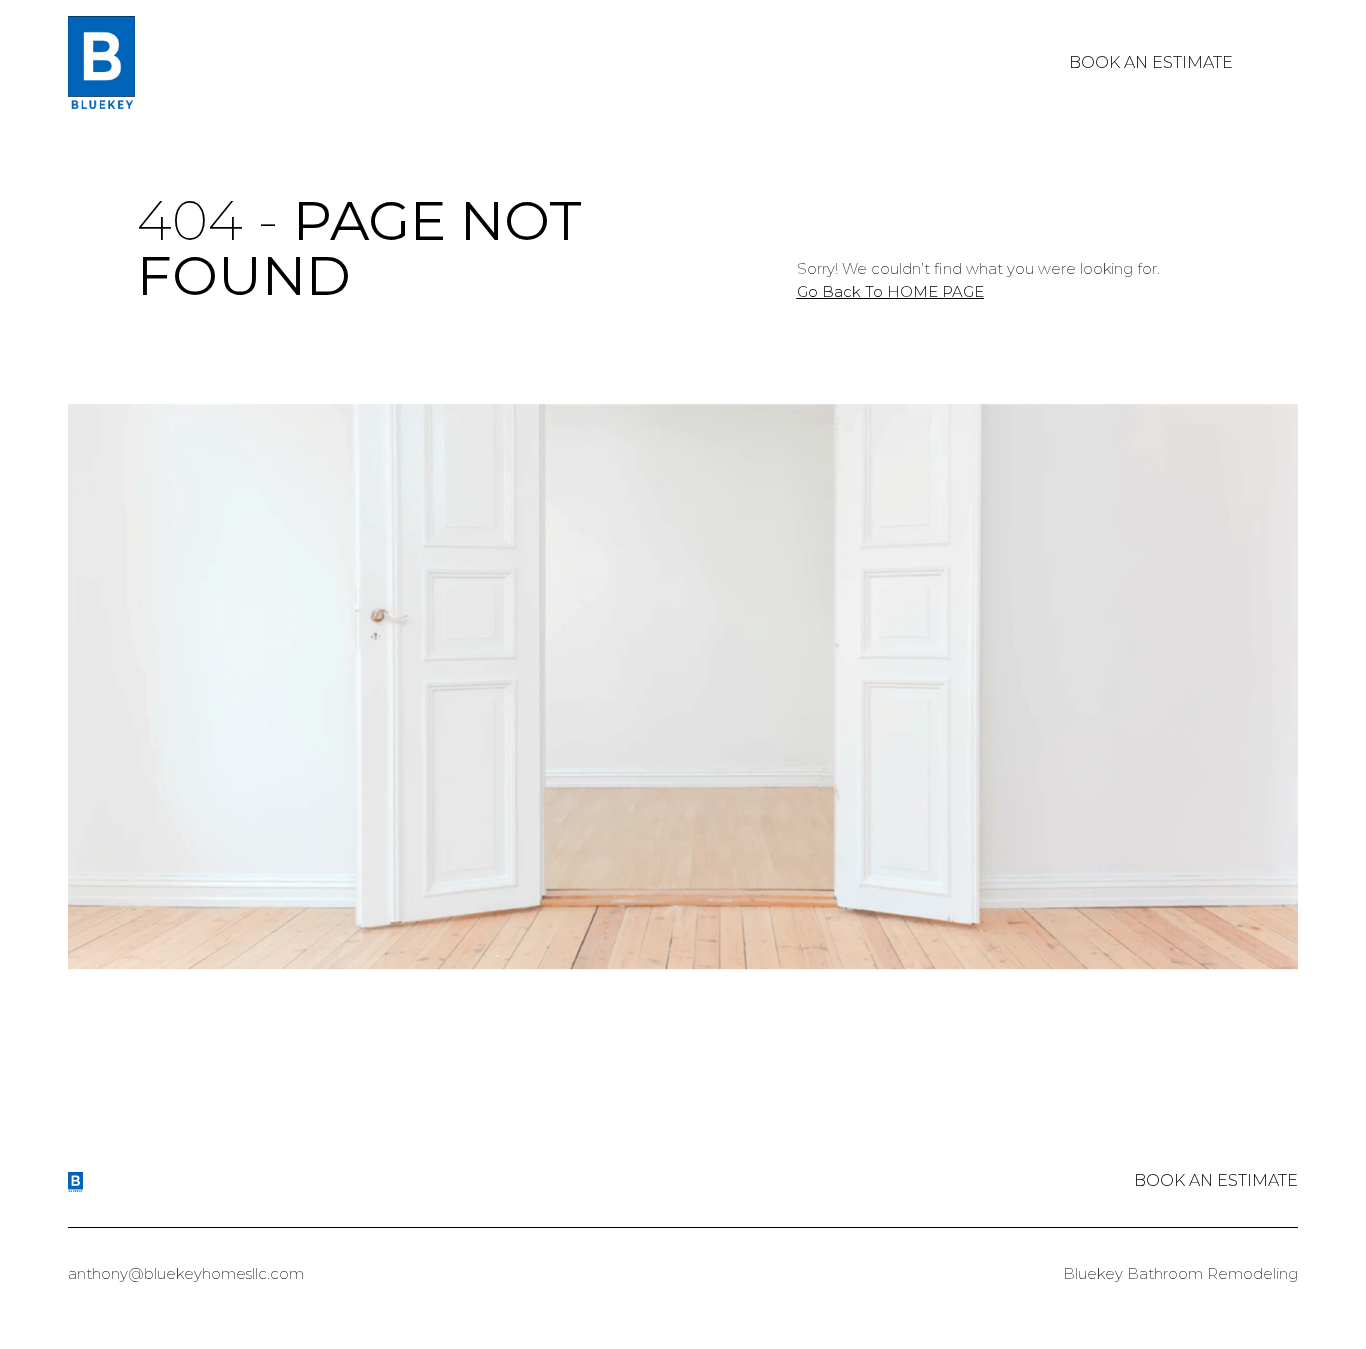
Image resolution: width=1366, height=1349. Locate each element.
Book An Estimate (1151, 62)
